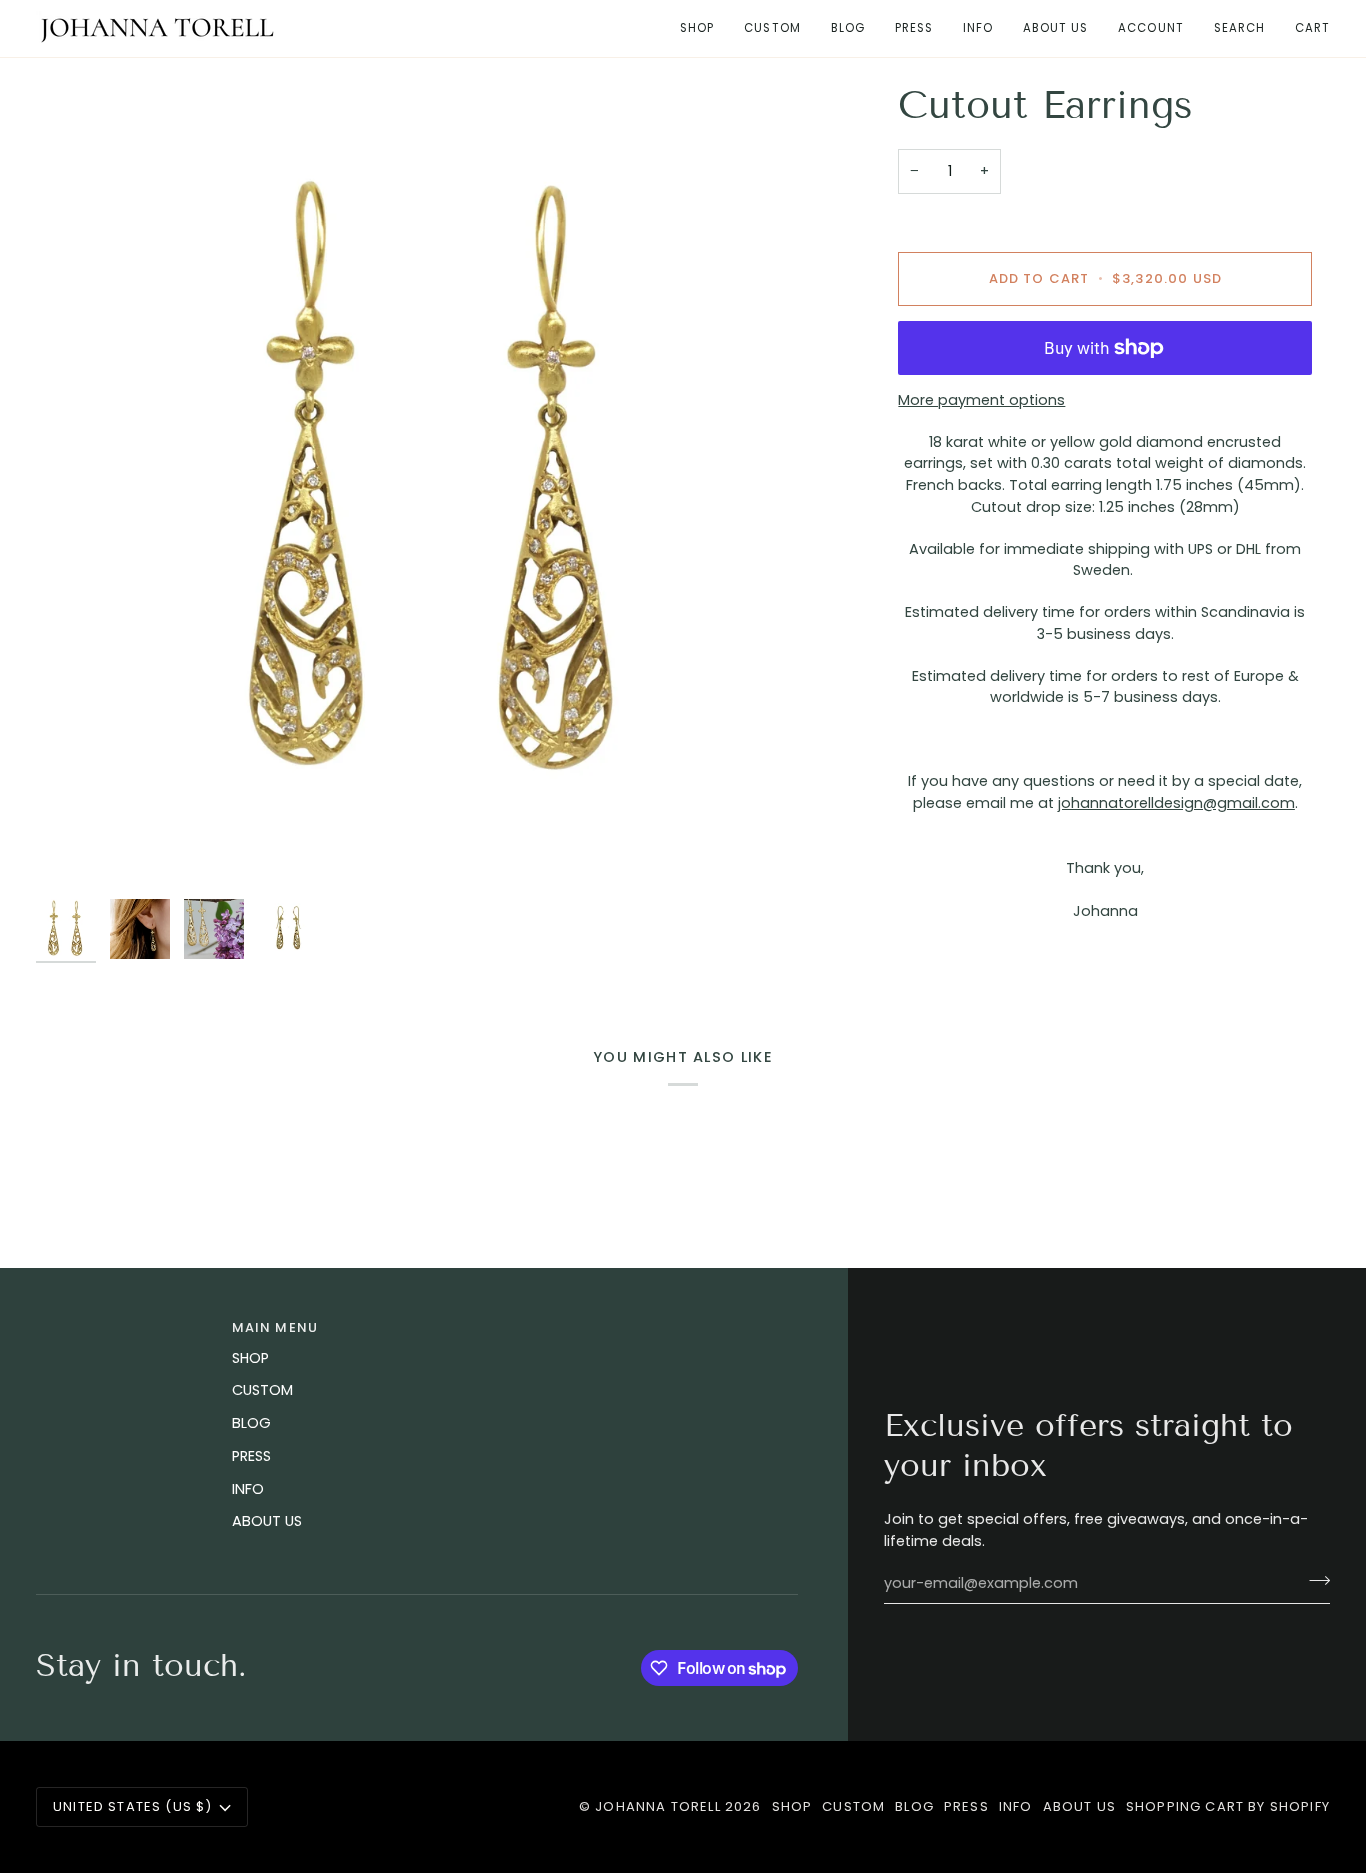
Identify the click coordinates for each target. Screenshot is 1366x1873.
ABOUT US (267, 1521)
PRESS (251, 1456)
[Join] (1313, 1581)
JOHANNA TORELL (657, 1806)
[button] (697, 28)
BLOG (251, 1423)
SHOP (250, 1358)
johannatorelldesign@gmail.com (1176, 803)
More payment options (981, 400)
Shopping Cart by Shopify (1228, 1806)
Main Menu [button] (275, 1327)
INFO (248, 1489)
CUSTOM (262, 1390)
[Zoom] (440, 485)
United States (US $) (132, 1806)
